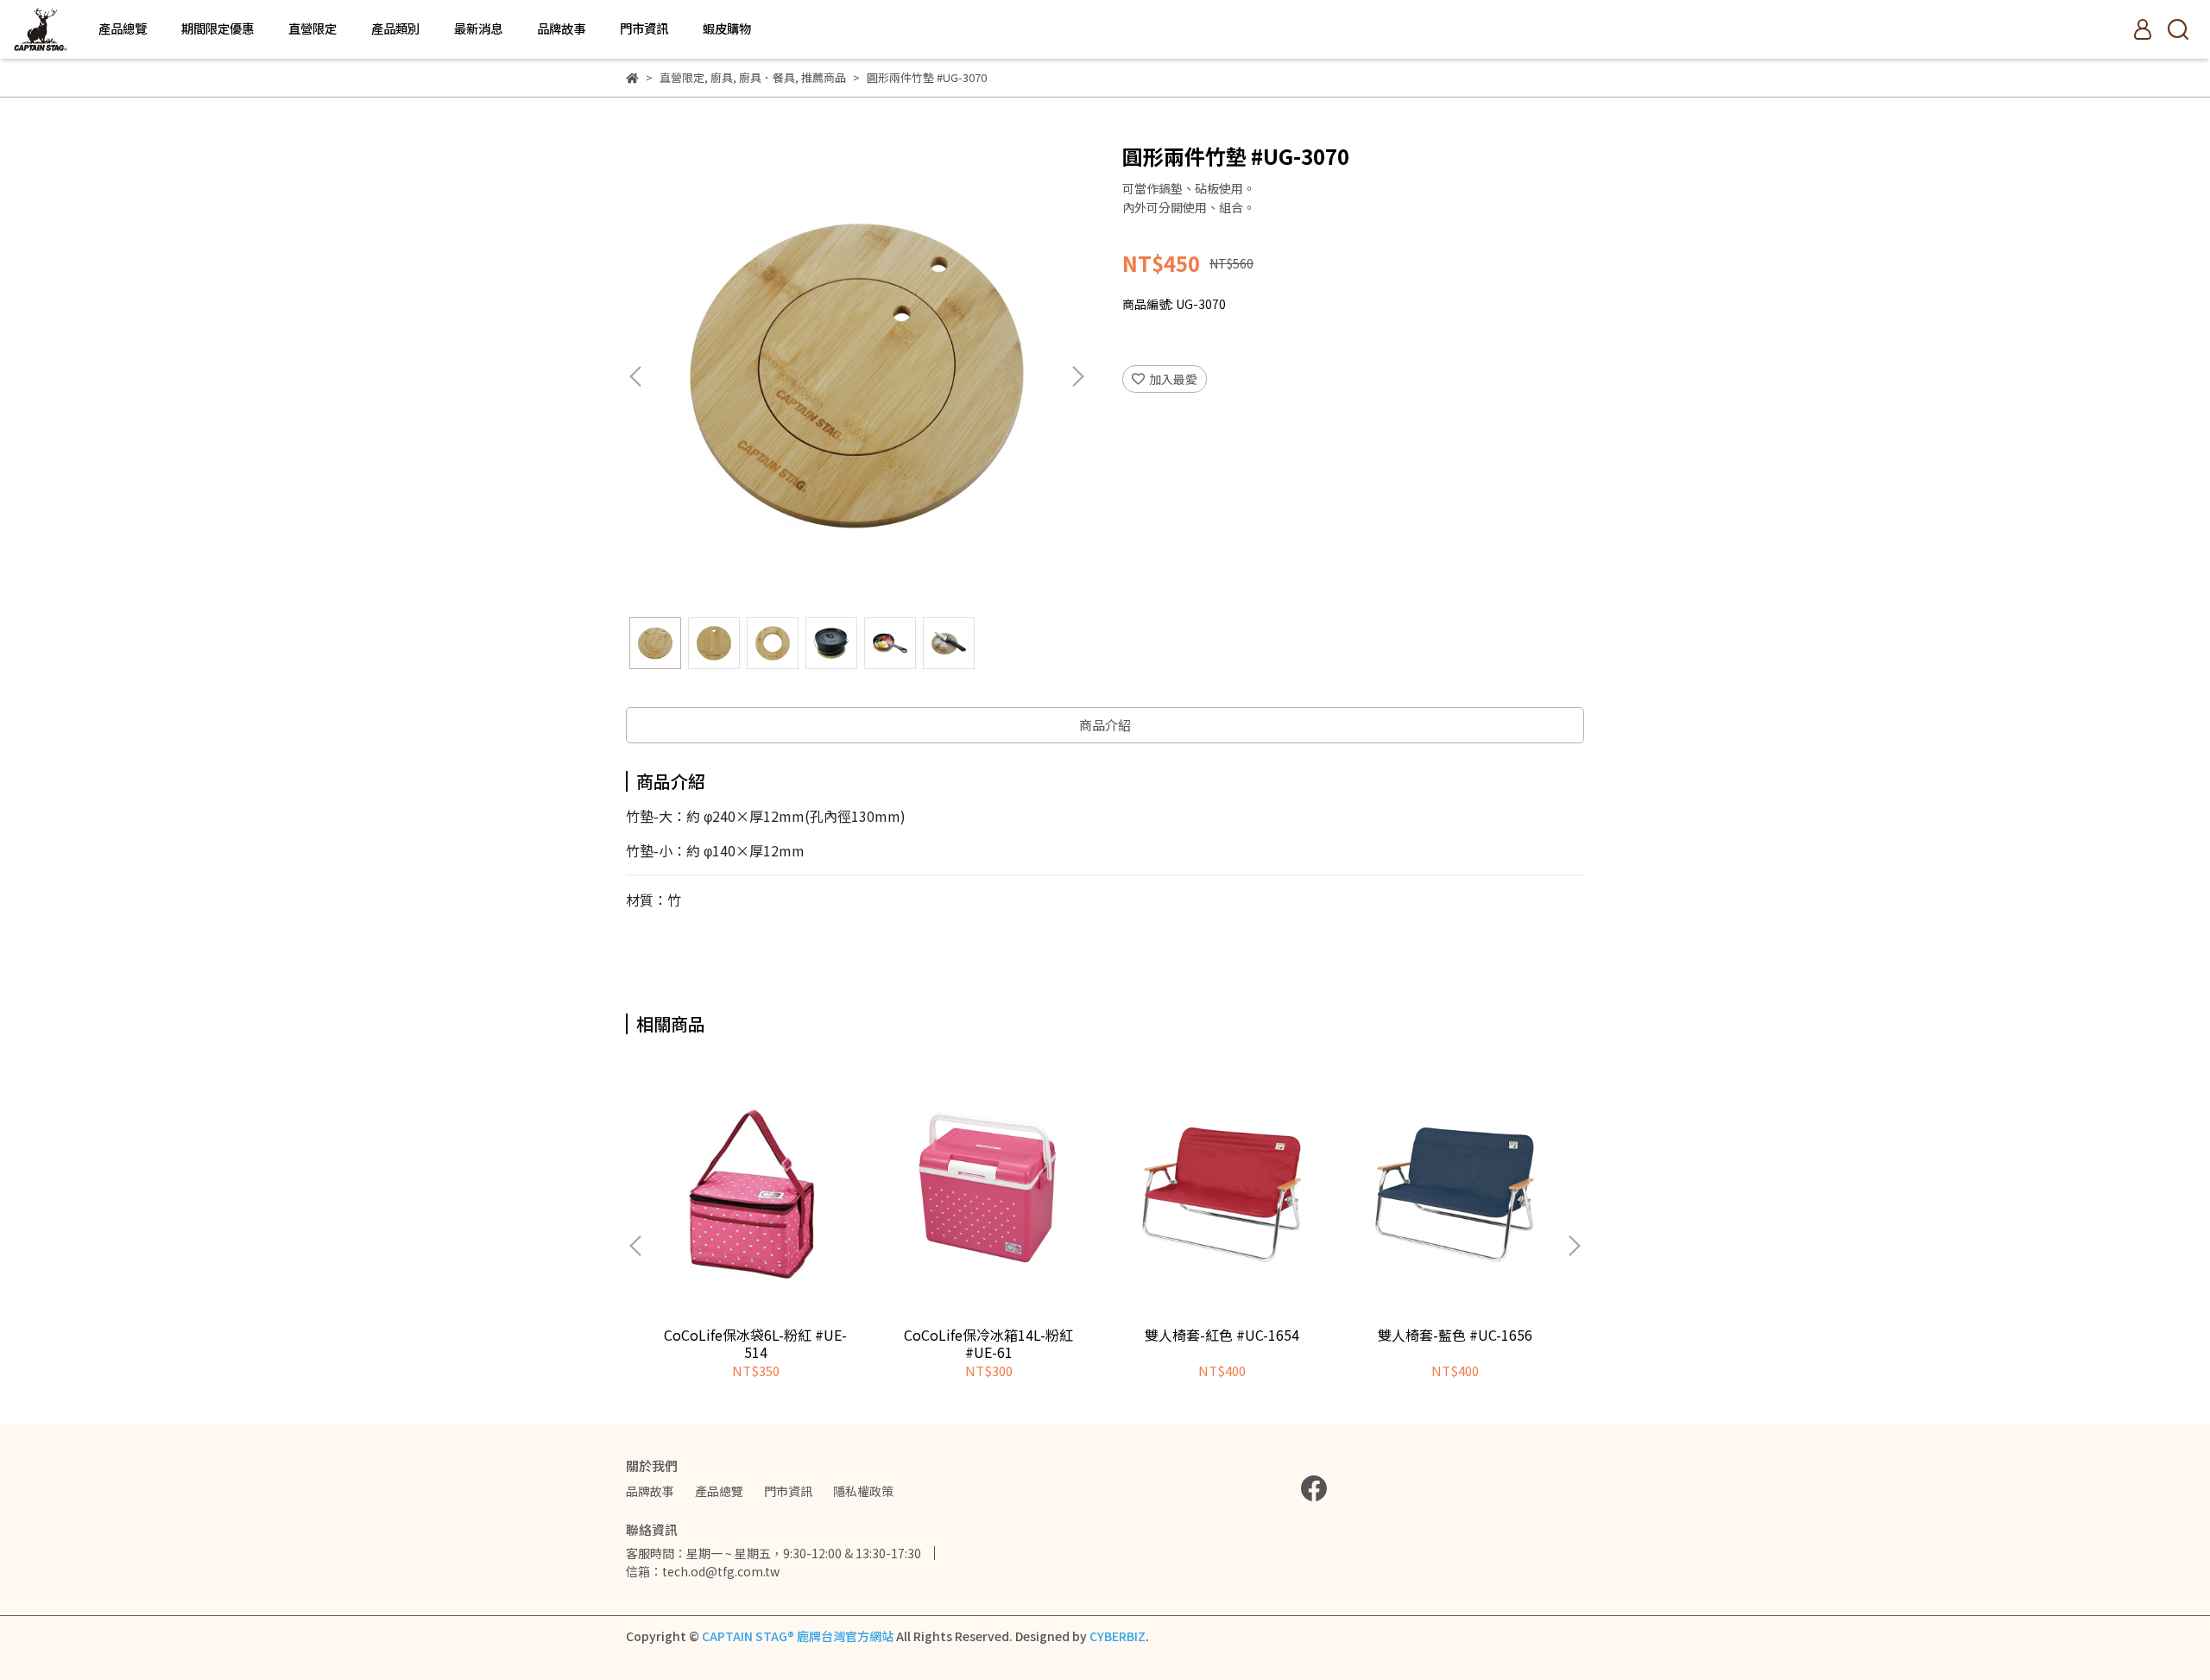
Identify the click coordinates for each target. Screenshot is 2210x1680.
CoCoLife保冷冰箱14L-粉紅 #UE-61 (988, 1343)
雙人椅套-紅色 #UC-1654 (1222, 1335)
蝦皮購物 (727, 28)
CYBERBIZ (1118, 1636)
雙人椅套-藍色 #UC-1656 (1455, 1335)
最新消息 (478, 28)
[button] (1077, 376)
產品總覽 (123, 28)
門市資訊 (644, 28)
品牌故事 (561, 28)
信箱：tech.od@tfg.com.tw (703, 1571)
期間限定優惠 (218, 28)
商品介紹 (1105, 725)
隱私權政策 (863, 1491)
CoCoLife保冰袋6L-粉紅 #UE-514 (755, 1343)
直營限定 (313, 28)
